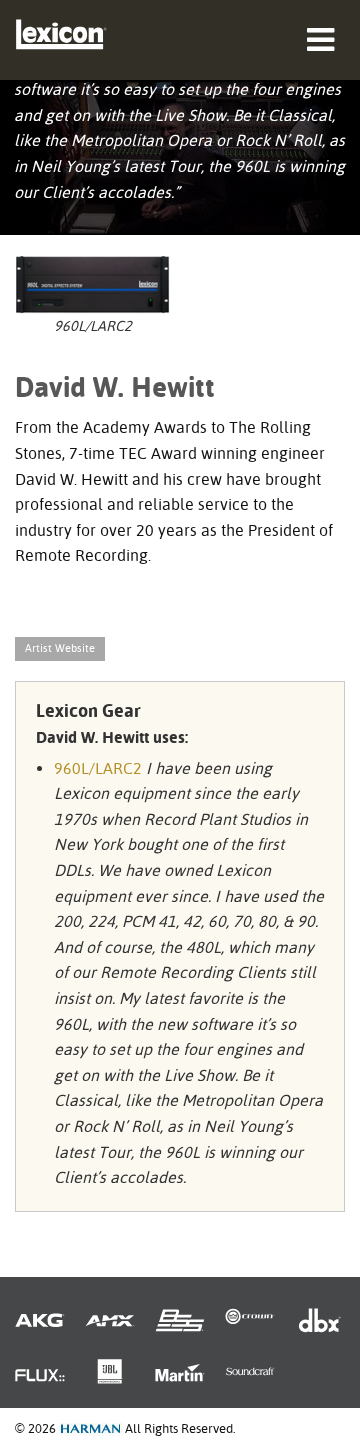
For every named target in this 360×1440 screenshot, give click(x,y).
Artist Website (60, 648)
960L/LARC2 (98, 768)
